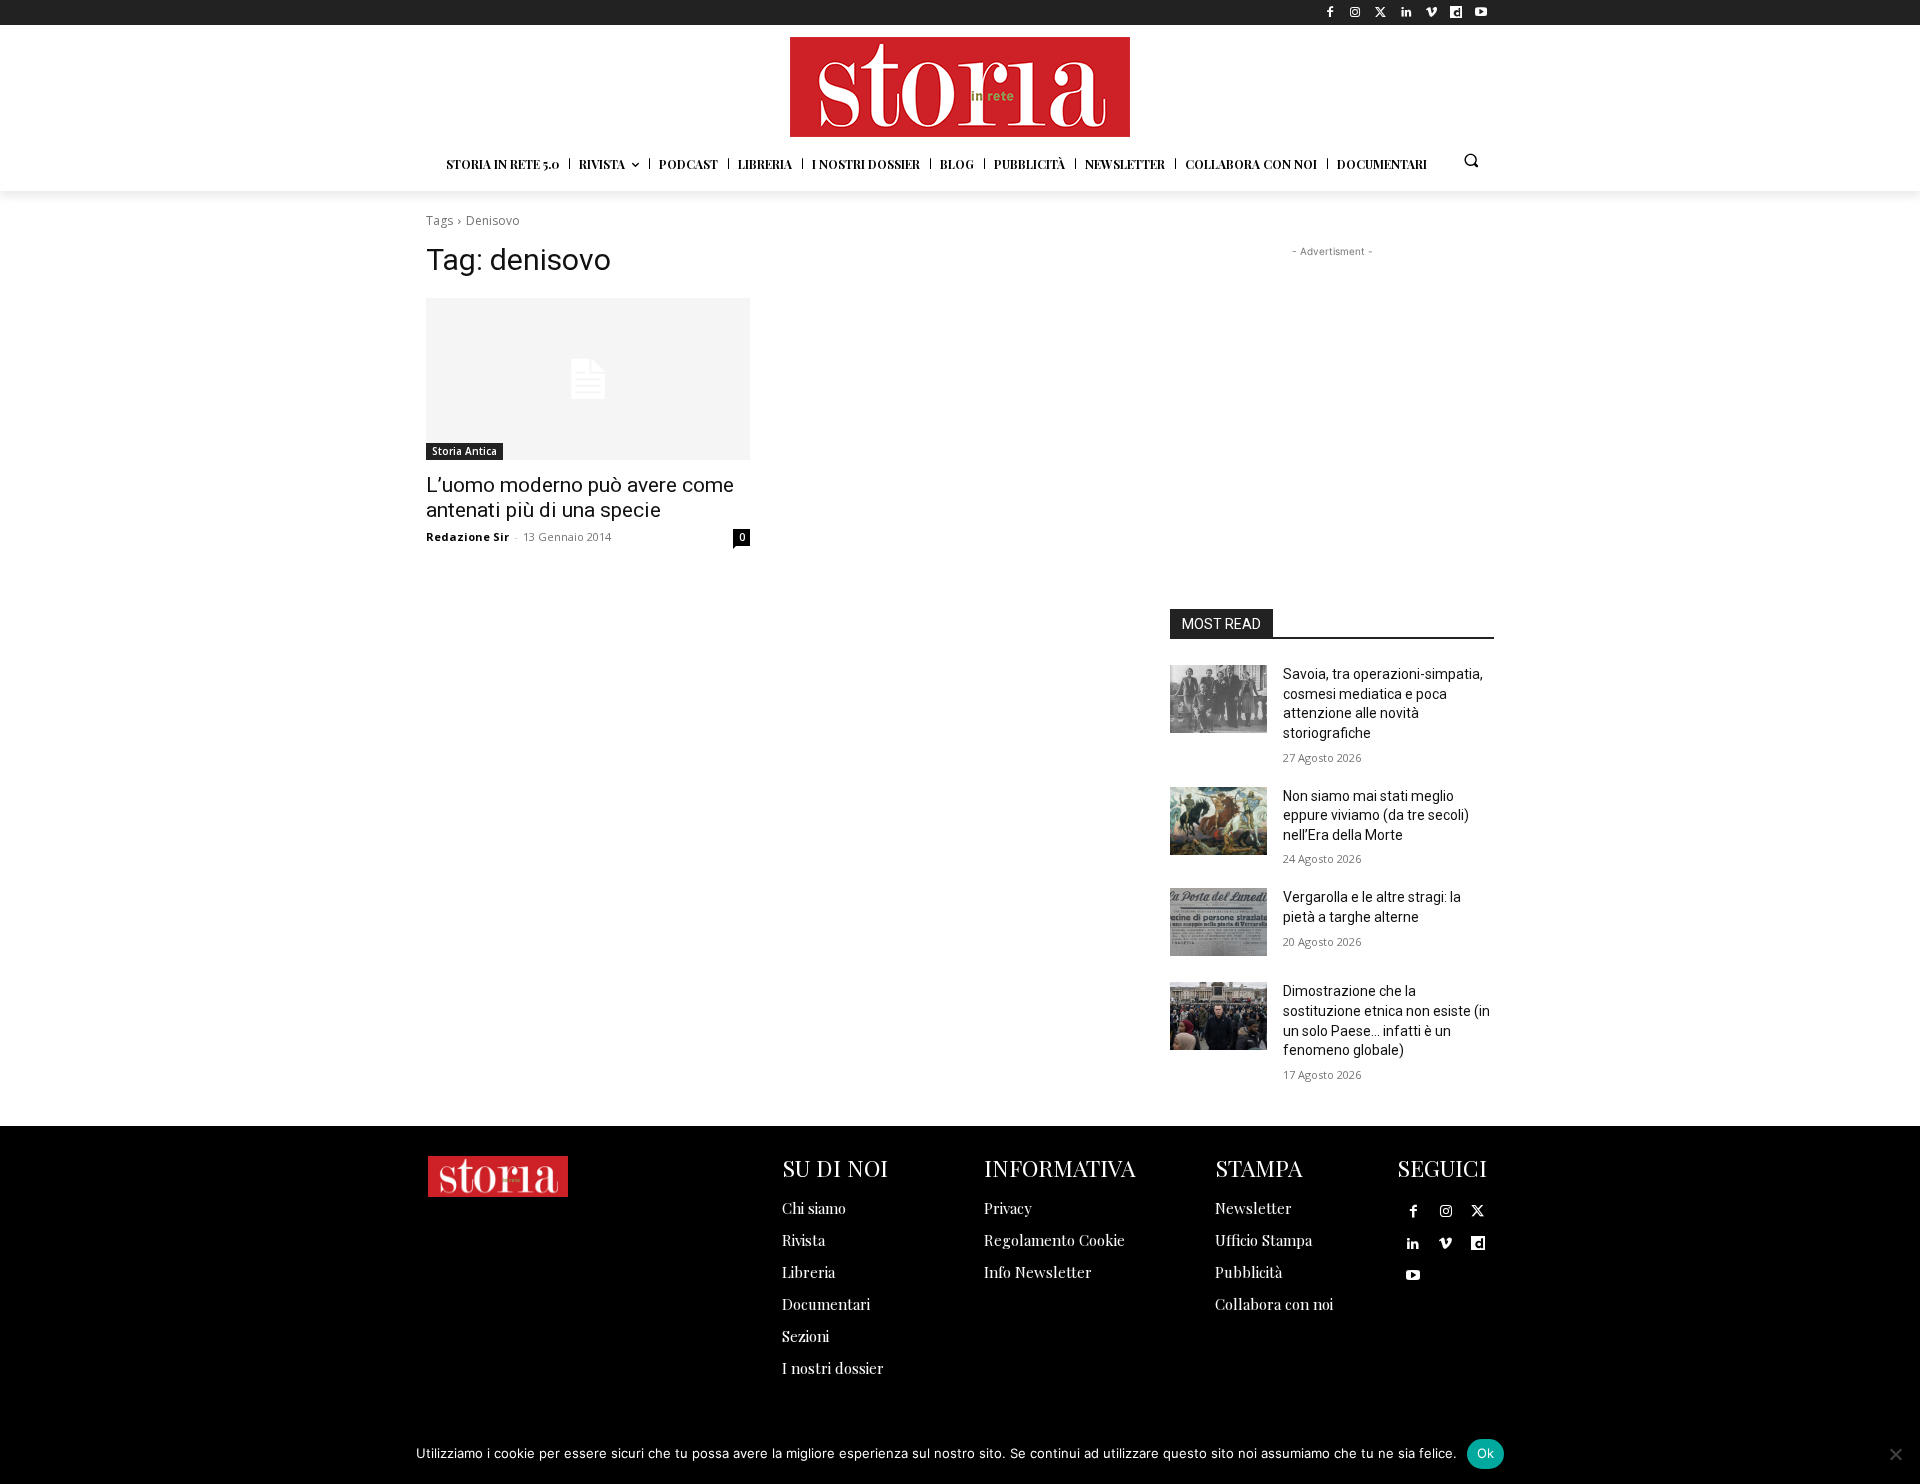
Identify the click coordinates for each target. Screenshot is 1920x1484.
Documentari (826, 1304)
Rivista (803, 1240)
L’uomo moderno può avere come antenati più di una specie (580, 497)
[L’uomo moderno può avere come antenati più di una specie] (588, 379)
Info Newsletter (1038, 1272)
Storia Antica (464, 451)
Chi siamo (814, 1208)
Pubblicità (1248, 1272)
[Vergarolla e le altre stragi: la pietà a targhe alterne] (1218, 922)
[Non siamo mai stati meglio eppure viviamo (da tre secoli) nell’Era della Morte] (1218, 821)
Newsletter (1253, 1208)
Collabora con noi (1274, 1304)
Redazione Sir (467, 536)
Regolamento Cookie (1054, 1240)
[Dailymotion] (1456, 12)
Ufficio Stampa (1263, 1240)
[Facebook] (1330, 12)
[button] (1471, 160)
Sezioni (805, 1336)
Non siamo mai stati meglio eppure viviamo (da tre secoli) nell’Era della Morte (1376, 815)
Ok (1486, 1453)
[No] (1895, 1454)
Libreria (808, 1272)
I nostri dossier (833, 1368)
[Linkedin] (1405, 12)
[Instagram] (1355, 12)
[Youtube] (1481, 12)
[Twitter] (1380, 12)
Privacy (1008, 1208)
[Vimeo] (1430, 12)
